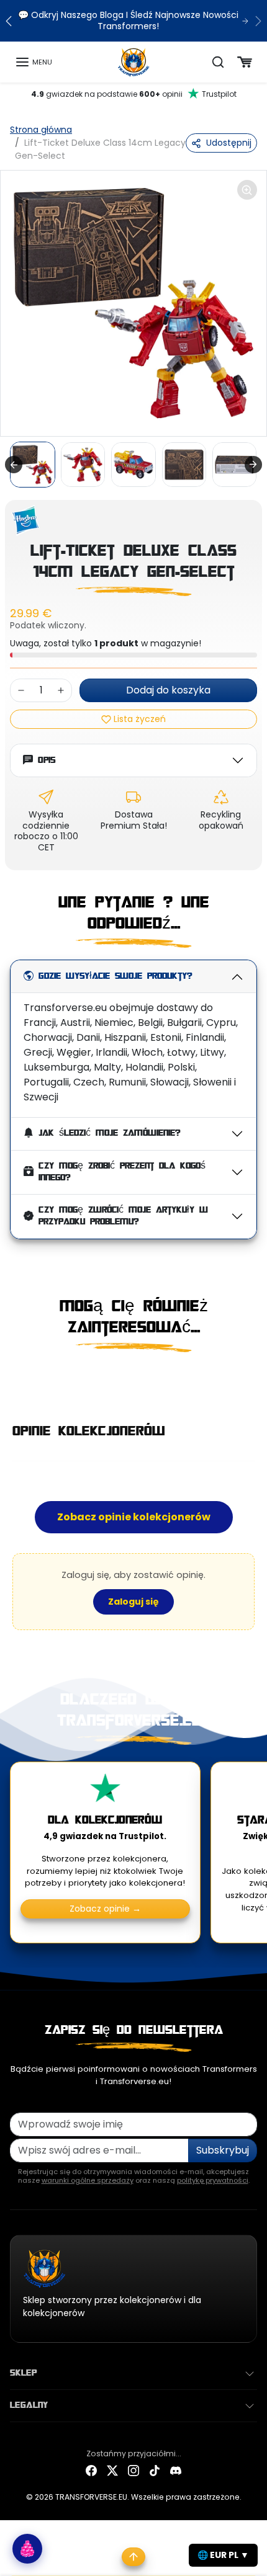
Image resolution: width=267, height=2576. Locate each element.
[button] (34, 62)
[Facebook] (91, 2470)
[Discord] (176, 2470)
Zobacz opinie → (105, 1909)
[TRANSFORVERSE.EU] (134, 61)
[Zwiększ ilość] (61, 690)
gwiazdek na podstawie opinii (134, 94)
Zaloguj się (133, 1602)
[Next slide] (253, 465)
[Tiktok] (155, 2470)
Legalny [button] (29, 2405)
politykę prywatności (213, 2180)
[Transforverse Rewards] (27, 2549)
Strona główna (41, 130)
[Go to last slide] (14, 465)
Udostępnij (229, 143)
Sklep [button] (23, 2373)
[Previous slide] (15, 1378)
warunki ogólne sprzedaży (88, 2180)
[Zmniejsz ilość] (21, 690)
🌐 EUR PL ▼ (223, 2555)
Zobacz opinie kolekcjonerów (134, 1517)
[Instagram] (133, 2470)
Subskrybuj (223, 2150)
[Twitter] (112, 2470)
